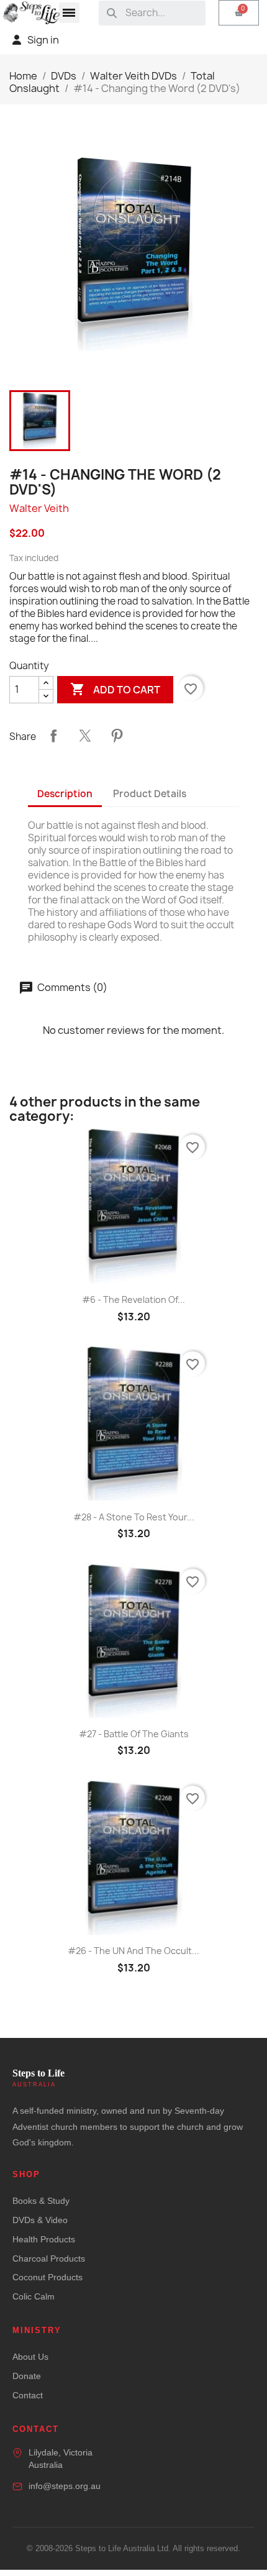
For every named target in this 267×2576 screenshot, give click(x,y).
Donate (27, 2376)
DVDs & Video (40, 2220)
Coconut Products (48, 2277)
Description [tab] (65, 794)
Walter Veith (39, 508)
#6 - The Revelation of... (133, 1299)
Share (53, 736)
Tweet (85, 736)
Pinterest (117, 736)
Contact (28, 2395)
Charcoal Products (49, 2259)
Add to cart (115, 689)
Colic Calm (34, 2296)
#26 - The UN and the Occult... (133, 1951)
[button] (69, 13)
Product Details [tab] (150, 794)
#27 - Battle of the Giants (134, 1734)
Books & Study (41, 2201)
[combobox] (161, 13)
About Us (30, 2357)
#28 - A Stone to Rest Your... (134, 1517)
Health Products (44, 2239)
